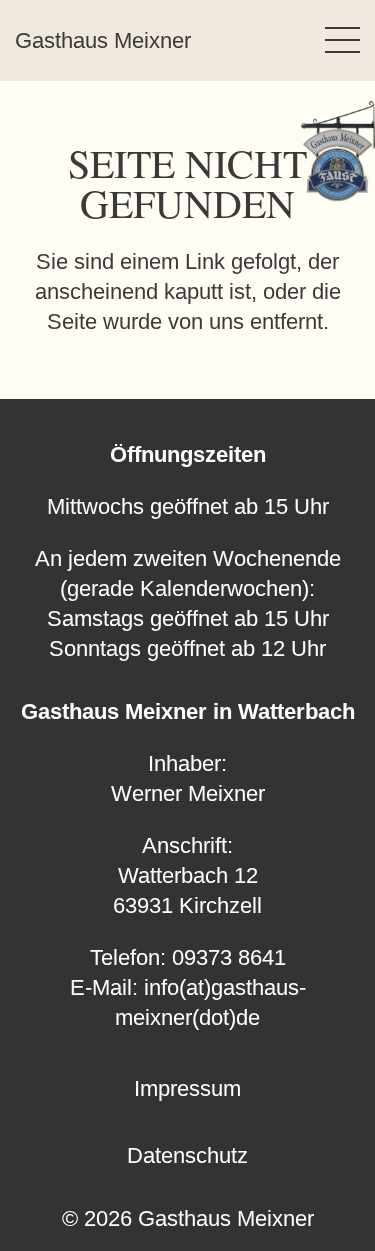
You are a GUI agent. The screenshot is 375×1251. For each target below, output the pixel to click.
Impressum (187, 1088)
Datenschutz (187, 1155)
